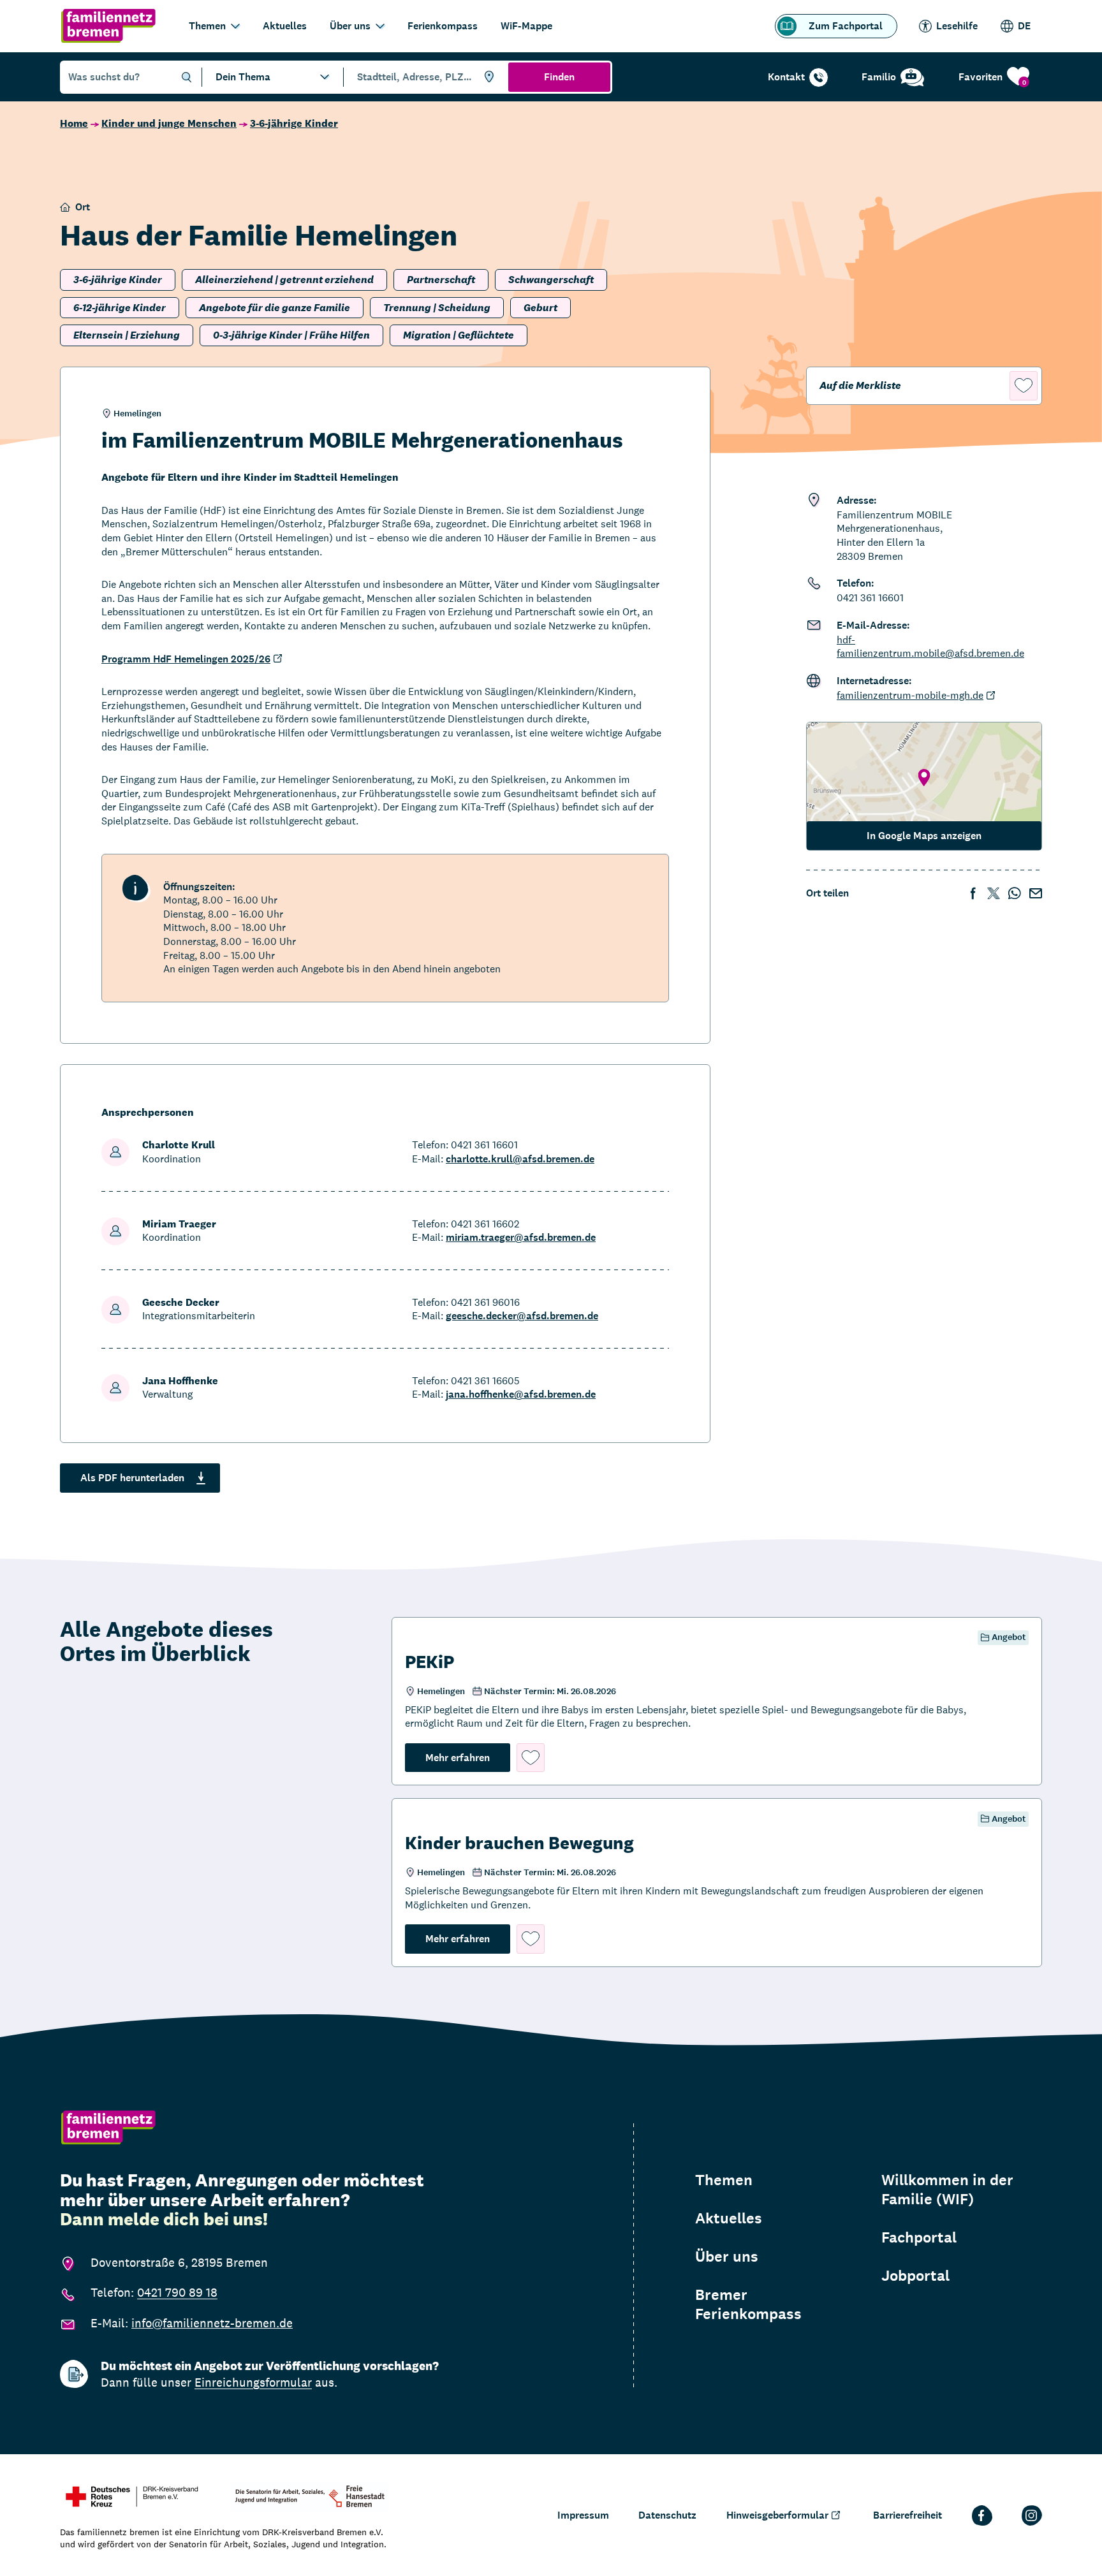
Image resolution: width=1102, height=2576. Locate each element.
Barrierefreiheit (907, 2515)
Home (74, 123)
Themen (207, 26)
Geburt (540, 308)
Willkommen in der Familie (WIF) (947, 2190)
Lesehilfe (957, 26)
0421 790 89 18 (177, 2292)
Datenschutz (667, 2515)
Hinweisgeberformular (777, 2515)
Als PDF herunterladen (132, 1478)
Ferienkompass (443, 26)
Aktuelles (285, 26)
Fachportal (919, 2237)
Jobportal (915, 2276)
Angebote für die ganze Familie (275, 308)
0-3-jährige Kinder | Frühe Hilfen (291, 335)
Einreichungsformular (253, 2382)
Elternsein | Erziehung (127, 335)
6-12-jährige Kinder (120, 308)
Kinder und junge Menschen (169, 123)
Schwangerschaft (551, 280)
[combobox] (424, 77)
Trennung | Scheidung (437, 308)
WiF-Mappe (526, 26)
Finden (559, 77)
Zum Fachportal (846, 26)
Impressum (583, 2515)
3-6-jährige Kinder (294, 123)
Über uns (350, 26)
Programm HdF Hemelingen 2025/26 (186, 659)
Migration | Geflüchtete (459, 335)
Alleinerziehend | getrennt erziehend (284, 280)
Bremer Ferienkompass (748, 2304)
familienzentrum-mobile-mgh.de (910, 695)
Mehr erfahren (468, 1757)
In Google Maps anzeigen (924, 836)
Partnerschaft (441, 280)
